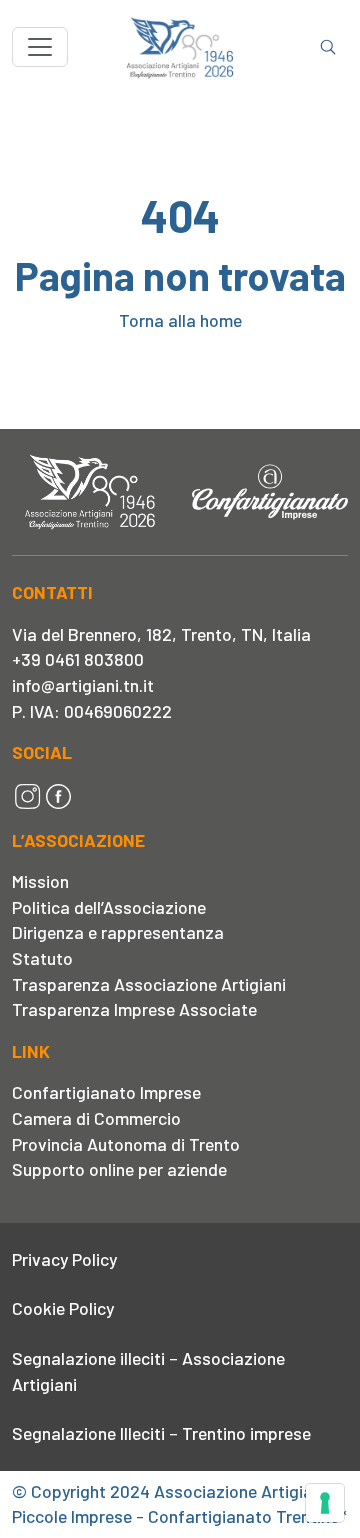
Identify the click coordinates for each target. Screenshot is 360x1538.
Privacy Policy (64, 1259)
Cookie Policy (63, 1308)
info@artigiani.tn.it (83, 685)
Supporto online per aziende (119, 1169)
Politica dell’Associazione (109, 907)
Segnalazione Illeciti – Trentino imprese (161, 1433)
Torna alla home (180, 320)
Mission (40, 881)
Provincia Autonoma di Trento (126, 1144)
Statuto (42, 958)
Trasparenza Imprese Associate (134, 1009)
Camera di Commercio (96, 1118)
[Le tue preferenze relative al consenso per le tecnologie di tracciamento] (325, 1503)
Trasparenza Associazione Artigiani (149, 984)
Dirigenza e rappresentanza (118, 932)
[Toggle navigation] (40, 47)
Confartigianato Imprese (106, 1092)
